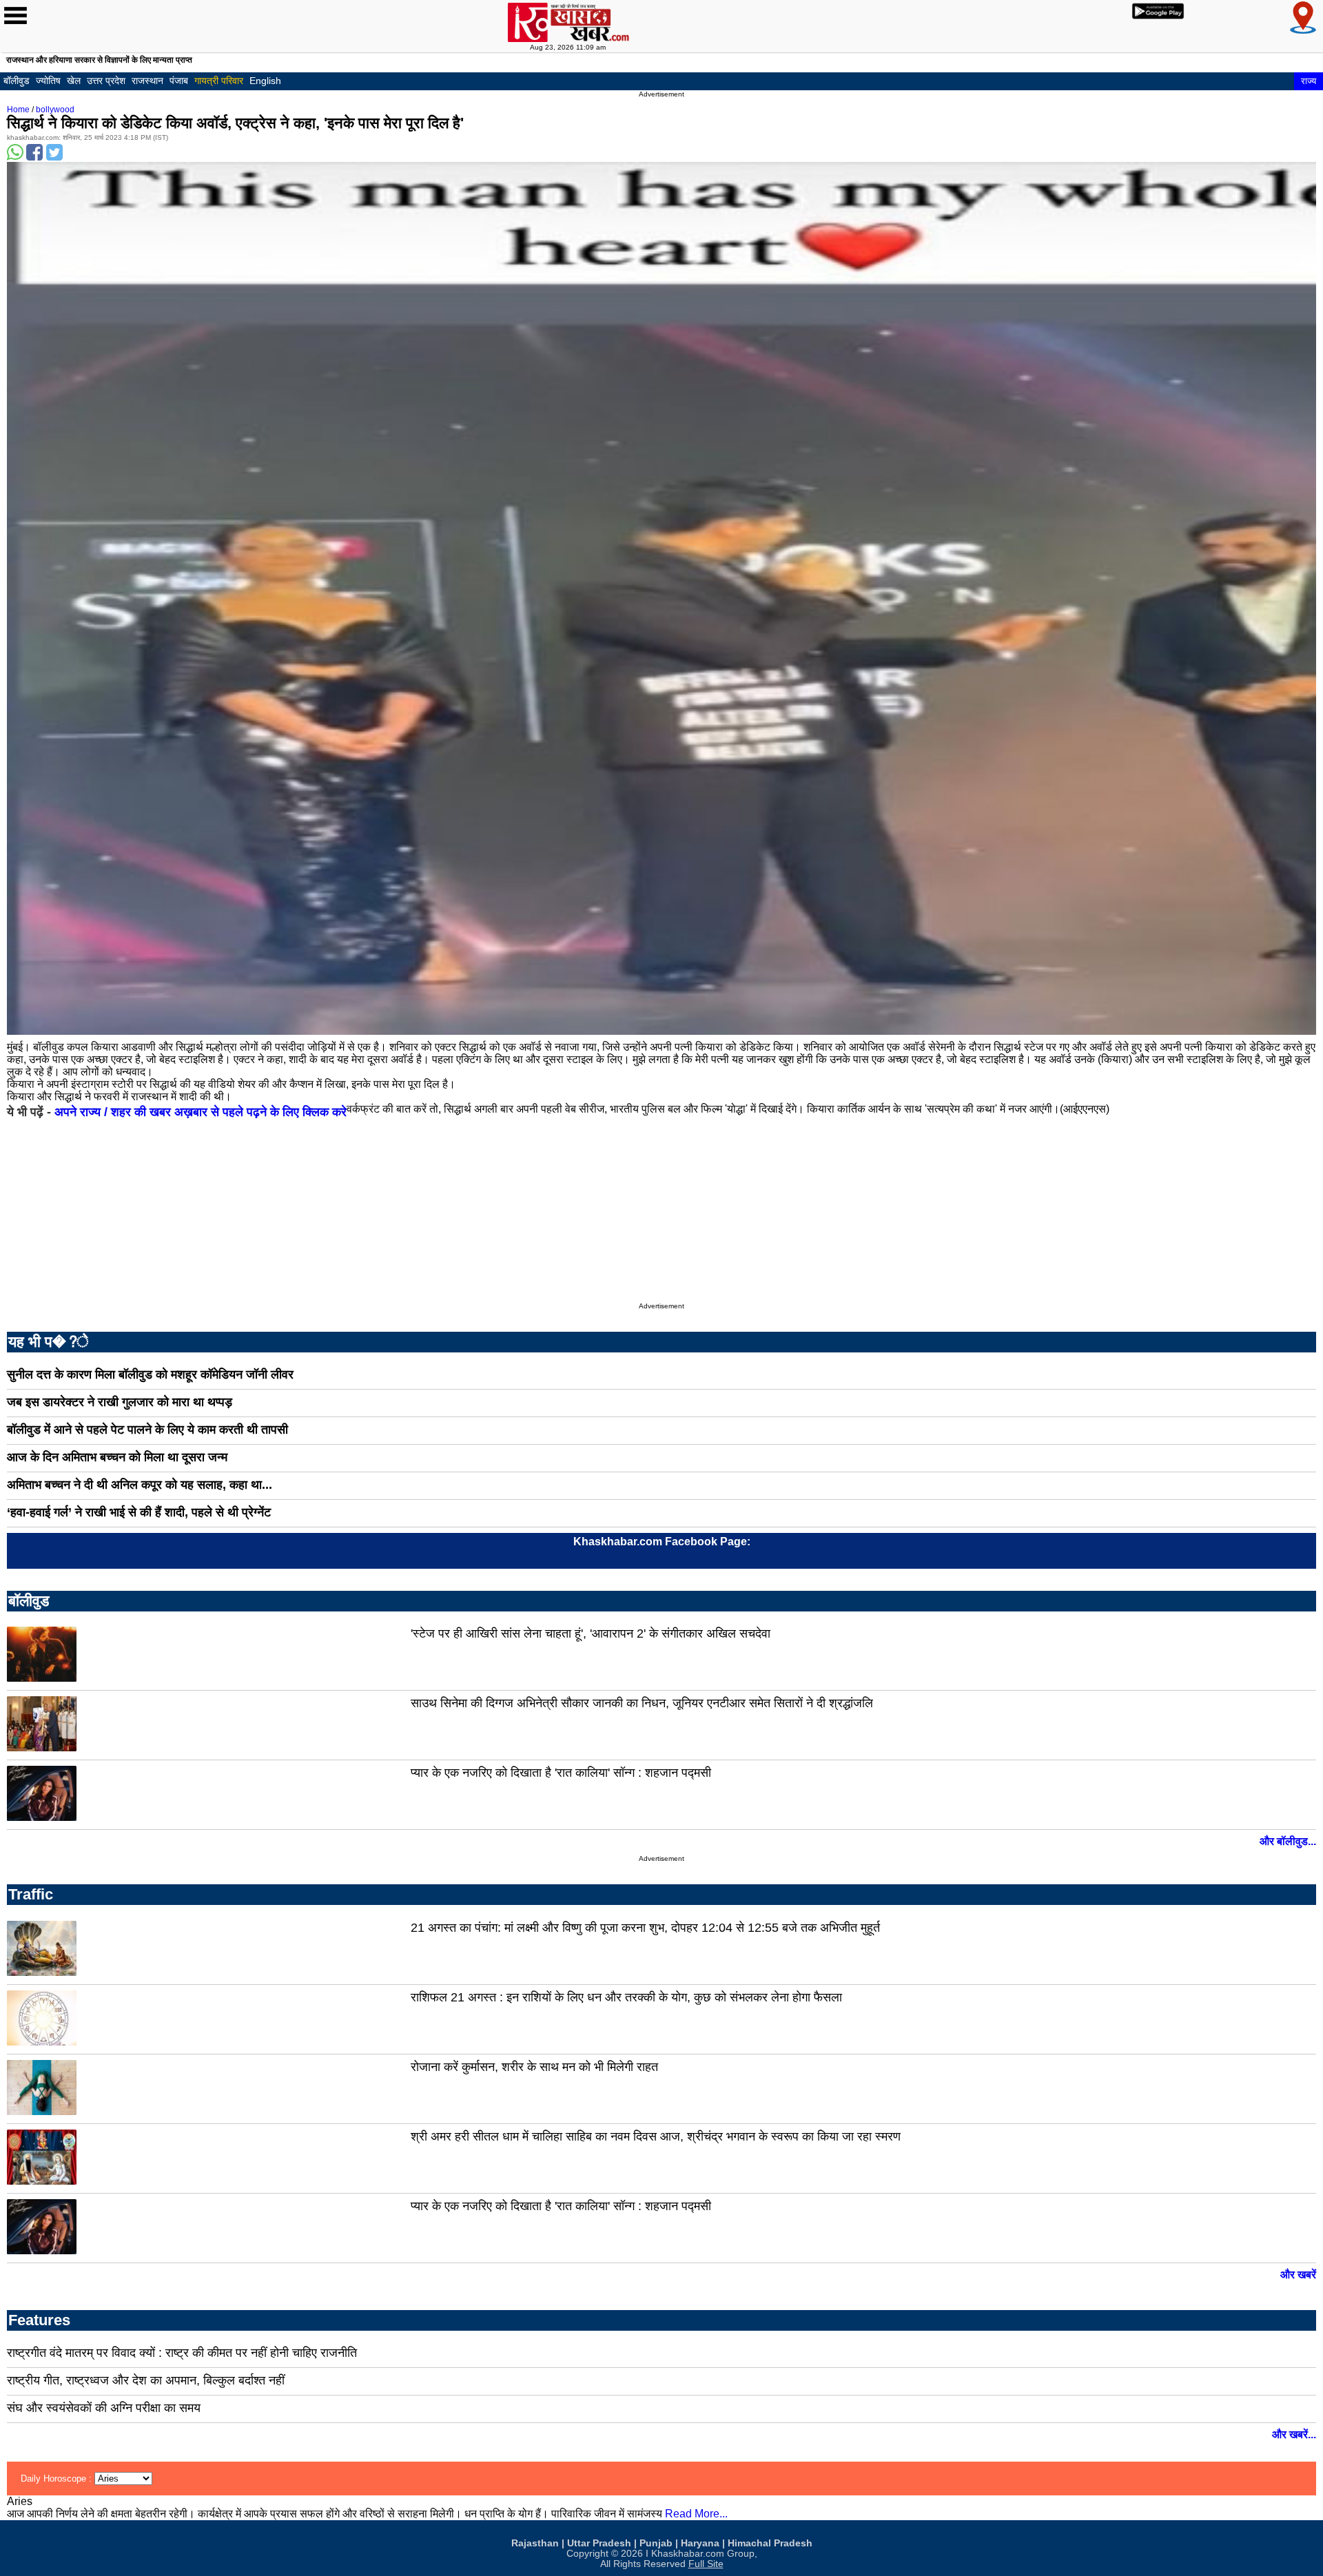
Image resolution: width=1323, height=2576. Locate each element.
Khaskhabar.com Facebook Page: (662, 1542)
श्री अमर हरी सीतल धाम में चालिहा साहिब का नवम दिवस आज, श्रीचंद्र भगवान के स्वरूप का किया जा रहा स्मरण (656, 2136)
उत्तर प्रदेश (106, 81)
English (265, 81)
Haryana (700, 2543)
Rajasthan (535, 2543)
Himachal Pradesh (770, 2543)
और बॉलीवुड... (1288, 1841)
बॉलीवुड (17, 81)
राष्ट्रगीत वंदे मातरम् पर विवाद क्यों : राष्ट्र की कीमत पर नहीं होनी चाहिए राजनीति (182, 2353)
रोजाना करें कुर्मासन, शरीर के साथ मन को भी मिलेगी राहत (534, 2067)
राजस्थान (147, 81)
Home (18, 110)
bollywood (55, 110)
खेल (74, 81)
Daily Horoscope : (58, 2479)
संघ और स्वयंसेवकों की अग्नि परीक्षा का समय (104, 2408)
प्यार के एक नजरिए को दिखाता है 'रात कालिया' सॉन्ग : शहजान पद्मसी (561, 1773)
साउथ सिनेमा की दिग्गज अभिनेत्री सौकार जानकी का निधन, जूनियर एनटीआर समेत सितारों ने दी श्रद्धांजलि (642, 1703)
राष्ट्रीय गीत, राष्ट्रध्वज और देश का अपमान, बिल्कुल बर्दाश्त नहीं (146, 2380)
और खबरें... (1294, 2434)
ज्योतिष (48, 81)
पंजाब (179, 81)
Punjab (656, 2543)
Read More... (696, 2514)
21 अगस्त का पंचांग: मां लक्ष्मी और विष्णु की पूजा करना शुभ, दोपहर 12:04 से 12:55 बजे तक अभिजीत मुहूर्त (645, 1928)
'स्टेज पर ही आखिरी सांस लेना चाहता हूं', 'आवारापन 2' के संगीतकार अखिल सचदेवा (591, 1634)
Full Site (706, 2564)
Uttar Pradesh (599, 2543)
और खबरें (1298, 2275)
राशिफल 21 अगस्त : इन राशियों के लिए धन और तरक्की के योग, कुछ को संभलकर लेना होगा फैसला (626, 1997)
